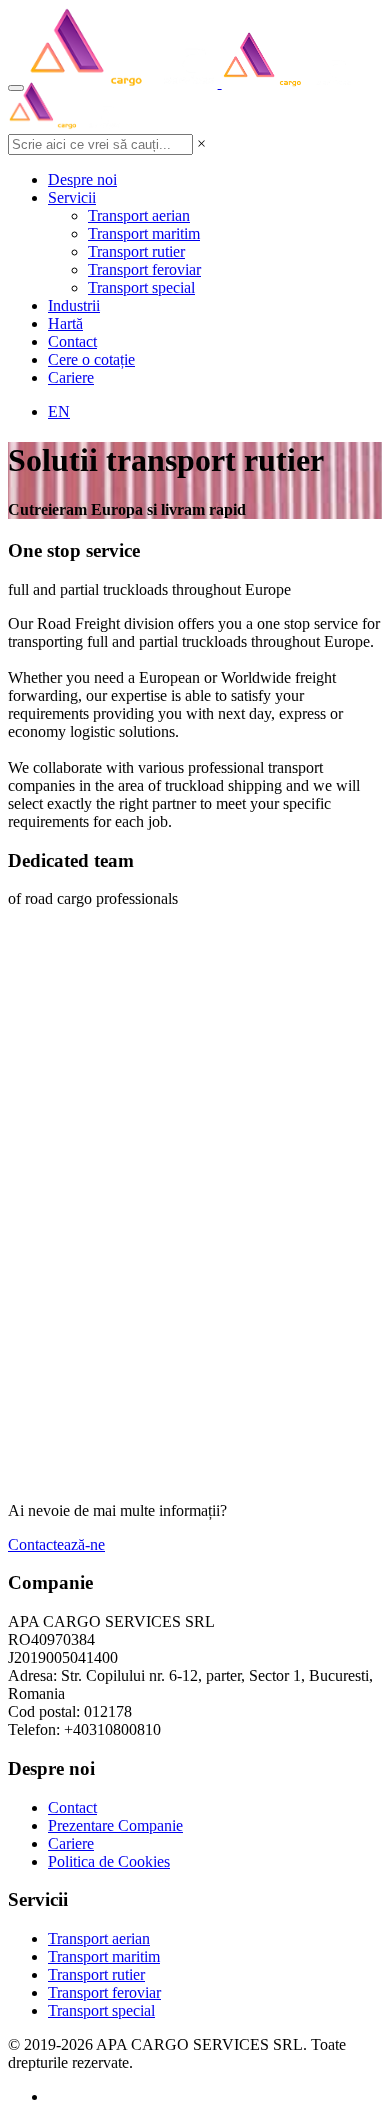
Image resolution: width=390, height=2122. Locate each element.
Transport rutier (136, 251)
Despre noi (82, 179)
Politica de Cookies (109, 1861)
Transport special (141, 287)
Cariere (71, 377)
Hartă (65, 323)
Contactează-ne (56, 1544)
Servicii (72, 197)
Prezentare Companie (115, 1825)
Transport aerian (139, 215)
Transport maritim (144, 233)
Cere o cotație (91, 359)
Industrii (74, 305)
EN (59, 411)
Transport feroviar (144, 269)
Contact (72, 341)
